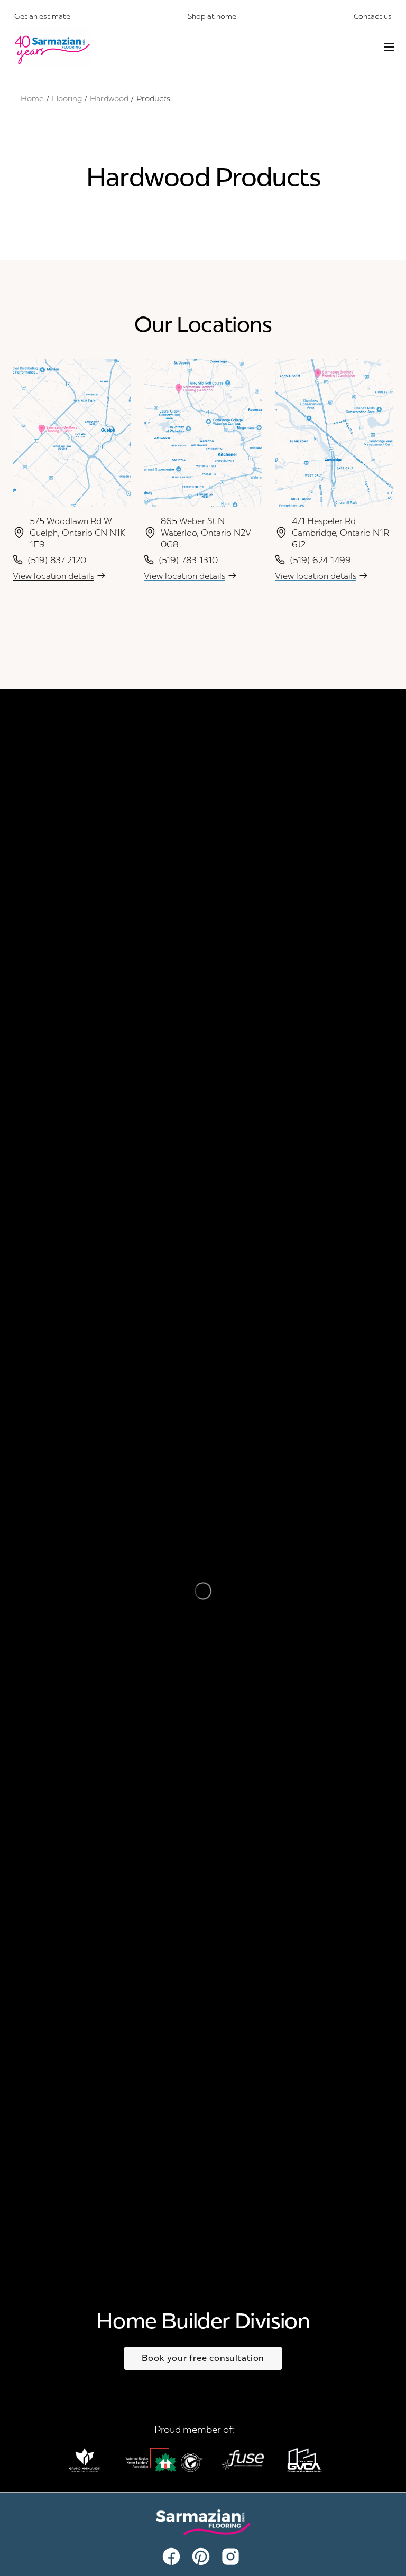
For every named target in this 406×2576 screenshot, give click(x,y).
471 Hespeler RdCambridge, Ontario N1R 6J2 (340, 533)
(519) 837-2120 (57, 560)
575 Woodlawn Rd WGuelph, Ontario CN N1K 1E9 (77, 533)
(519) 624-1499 (320, 560)
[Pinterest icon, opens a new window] (203, 2556)
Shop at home (212, 16)
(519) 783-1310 (188, 560)
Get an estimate (42, 16)
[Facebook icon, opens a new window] (173, 2556)
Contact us (373, 16)
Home (32, 99)
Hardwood (109, 99)
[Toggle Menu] (389, 47)
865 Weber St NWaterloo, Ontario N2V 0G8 (206, 533)
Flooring (67, 99)
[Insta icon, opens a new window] (233, 2556)
